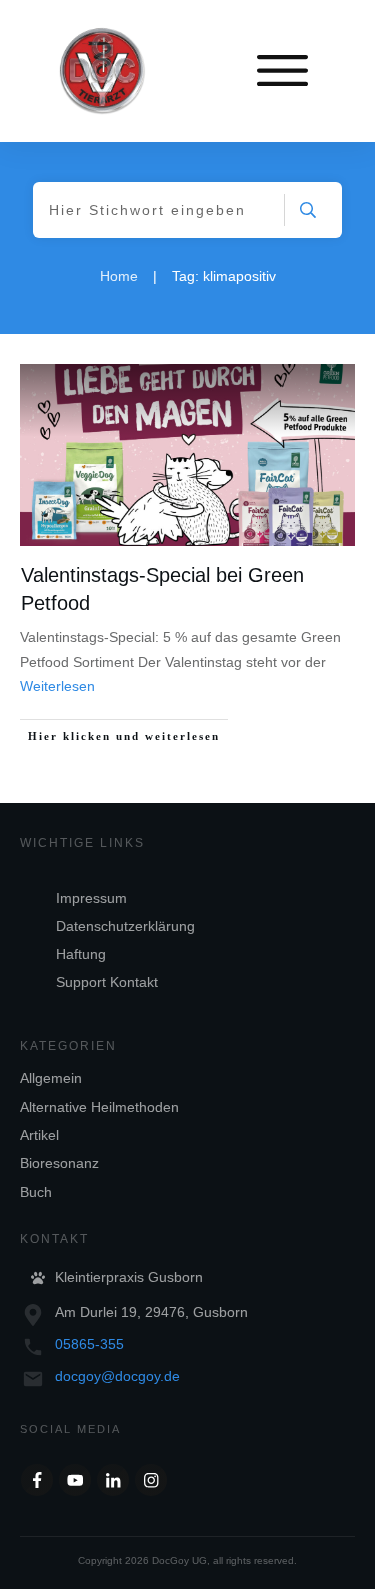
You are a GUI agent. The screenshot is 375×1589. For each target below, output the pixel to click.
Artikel (39, 1135)
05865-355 (89, 1344)
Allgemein (51, 1078)
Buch (36, 1192)
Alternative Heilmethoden (99, 1107)
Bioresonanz (59, 1163)
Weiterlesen (57, 686)
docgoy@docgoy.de (117, 1376)
